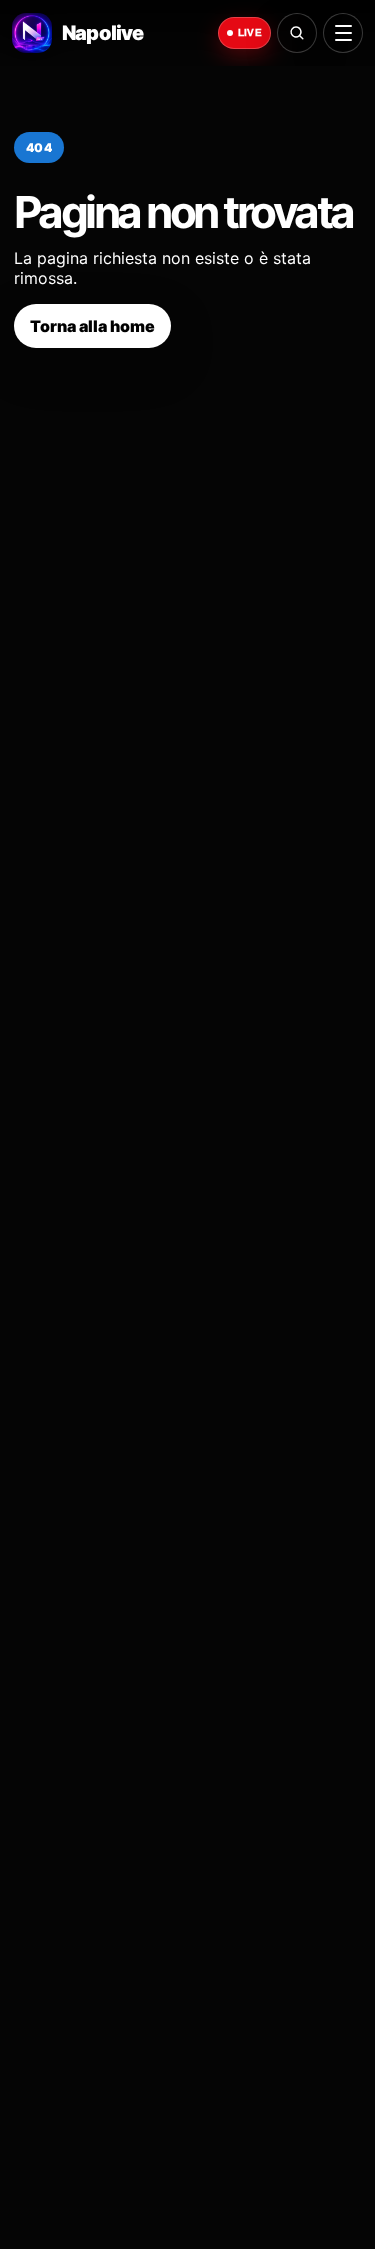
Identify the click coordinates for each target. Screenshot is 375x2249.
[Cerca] (297, 33)
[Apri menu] (343, 33)
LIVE (250, 32)
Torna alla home (92, 326)
